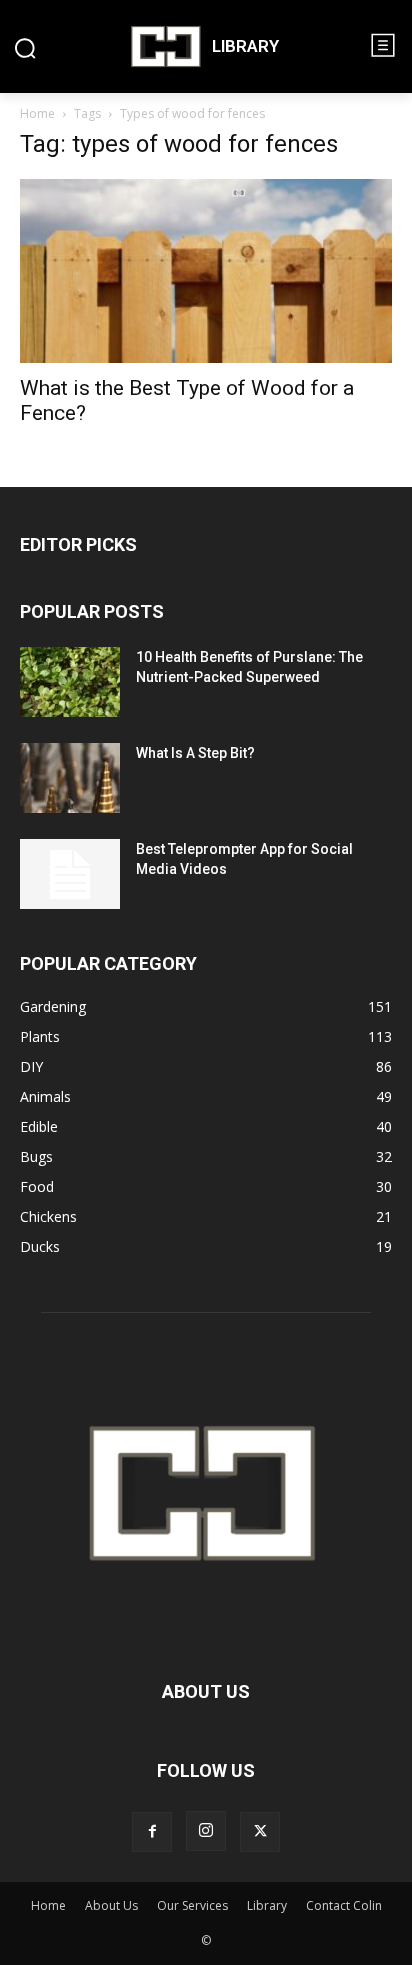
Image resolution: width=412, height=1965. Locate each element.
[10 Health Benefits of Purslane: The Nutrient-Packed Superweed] (70, 682)
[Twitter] (260, 1832)
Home (37, 113)
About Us (111, 1905)
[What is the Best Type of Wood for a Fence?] (206, 271)
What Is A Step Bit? (195, 753)
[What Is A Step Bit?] (70, 778)
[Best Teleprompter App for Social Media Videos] (70, 874)
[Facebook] (152, 1832)
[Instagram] (206, 1831)
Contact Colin (344, 1905)
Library (267, 1905)
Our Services (192, 1905)
